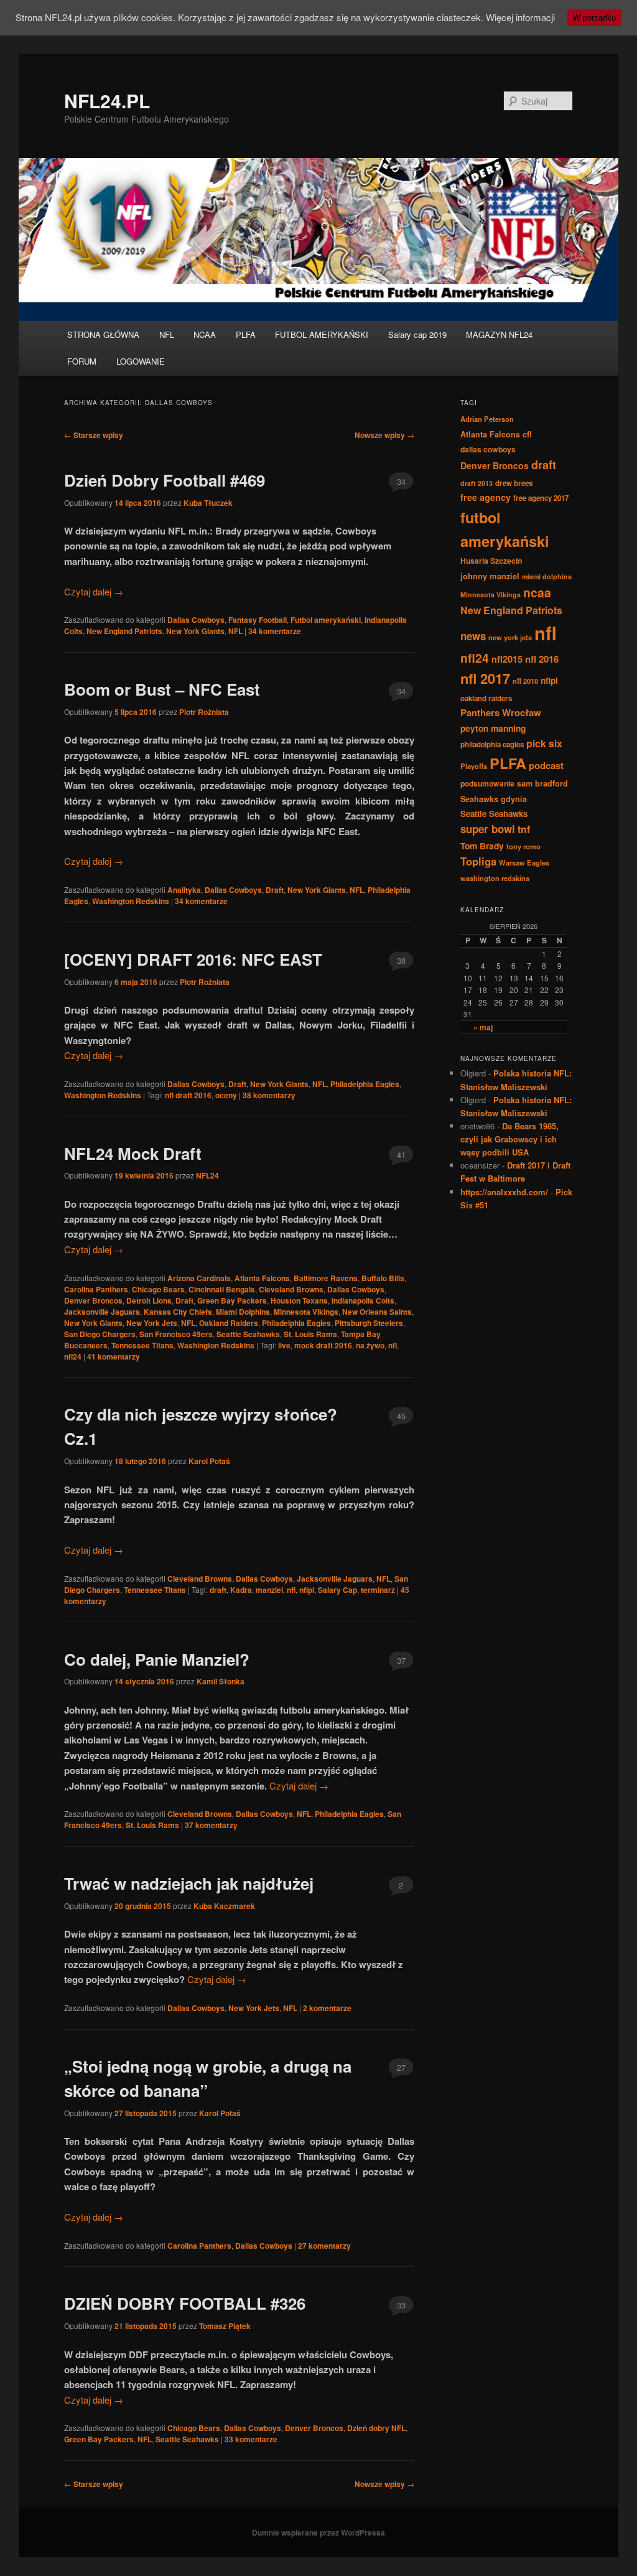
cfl (527, 434)
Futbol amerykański (326, 620)
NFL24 (207, 1175)
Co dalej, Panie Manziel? (157, 1659)
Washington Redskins (131, 901)
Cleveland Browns (291, 1289)
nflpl (307, 1590)
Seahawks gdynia (494, 799)
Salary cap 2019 (417, 334)
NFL (167, 334)
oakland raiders (486, 698)
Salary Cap (337, 1590)
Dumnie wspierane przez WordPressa (318, 2532)
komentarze (275, 631)
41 (401, 1155)
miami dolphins (547, 576)
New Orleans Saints (377, 1312)
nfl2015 (507, 659)
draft (218, 1590)
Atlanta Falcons (262, 1278)
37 (401, 1660)
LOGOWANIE (141, 361)
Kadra (241, 1590)
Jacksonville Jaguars (102, 1312)
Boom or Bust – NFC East (162, 689)
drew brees (514, 483)
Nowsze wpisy (384, 435)
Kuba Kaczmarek (224, 1906)
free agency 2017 (541, 498)
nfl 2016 (542, 659)
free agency (486, 497)
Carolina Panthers (96, 1289)
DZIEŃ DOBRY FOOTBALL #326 (185, 2303)
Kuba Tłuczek (208, 503)
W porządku (594, 18)
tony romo (523, 846)
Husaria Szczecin (491, 561)
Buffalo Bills (383, 1278)
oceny (226, 1095)
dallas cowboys (488, 449)
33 (401, 2305)
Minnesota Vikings (306, 1312)
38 (401, 960)
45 (401, 1416)
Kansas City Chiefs (178, 1312)
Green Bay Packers (232, 1300)
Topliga (478, 861)
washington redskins (495, 878)
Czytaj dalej (94, 591)
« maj (483, 1027)
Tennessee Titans (142, 1345)
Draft (275, 890)
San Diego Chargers (100, 1334)
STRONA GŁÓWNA (103, 334)
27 (401, 2067)
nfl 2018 (525, 681)
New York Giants (195, 631)
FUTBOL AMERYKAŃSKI (322, 334)
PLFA (246, 334)
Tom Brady (482, 846)
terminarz (378, 1590)
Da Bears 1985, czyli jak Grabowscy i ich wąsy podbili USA (509, 1139)
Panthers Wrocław (501, 712)
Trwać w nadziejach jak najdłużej (189, 1883)
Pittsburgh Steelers (369, 1323)
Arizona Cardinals (199, 1278)
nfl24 (73, 1356)
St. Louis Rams (310, 1334)
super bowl (488, 829)
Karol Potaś (209, 1461)
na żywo (370, 1345)
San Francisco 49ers (176, 1334)
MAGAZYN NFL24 (499, 334)
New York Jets (152, 1323)
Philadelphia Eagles (365, 1084)
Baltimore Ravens (326, 1278)
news (473, 636)
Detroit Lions (149, 1300)
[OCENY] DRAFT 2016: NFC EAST (193, 959)
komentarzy (269, 1095)
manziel (269, 1590)
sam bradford (542, 783)
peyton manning (493, 728)
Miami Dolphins (243, 1312)
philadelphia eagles (492, 744)
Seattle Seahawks (248, 1334)
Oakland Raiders (229, 1323)
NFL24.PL (107, 100)
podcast (546, 765)
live (284, 1345)
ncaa (537, 592)
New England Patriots (124, 631)
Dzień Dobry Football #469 (165, 480)
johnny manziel (490, 576)
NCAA (205, 334)
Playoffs (474, 766)
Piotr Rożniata (204, 712)
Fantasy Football (258, 620)
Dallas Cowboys (196, 620)
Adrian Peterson (487, 419)
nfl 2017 (485, 678)
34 (401, 481)
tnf (524, 829)
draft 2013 (477, 483)
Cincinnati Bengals (222, 1289)
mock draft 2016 (323, 1345)
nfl (393, 1345)
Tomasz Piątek (225, 2326)
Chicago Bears (158, 1289)
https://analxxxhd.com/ (504, 1192)
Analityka (184, 890)
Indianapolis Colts (363, 1300)
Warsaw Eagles (524, 862)
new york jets (510, 637)
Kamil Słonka (221, 1681)
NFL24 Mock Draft (133, 1153)
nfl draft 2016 (188, 1095)
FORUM (82, 361)
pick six (544, 743)
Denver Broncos (93, 1300)
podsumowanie (487, 783)
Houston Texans (299, 1300)
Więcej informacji (520, 17)
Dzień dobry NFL (376, 2428)
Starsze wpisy (94, 435)
